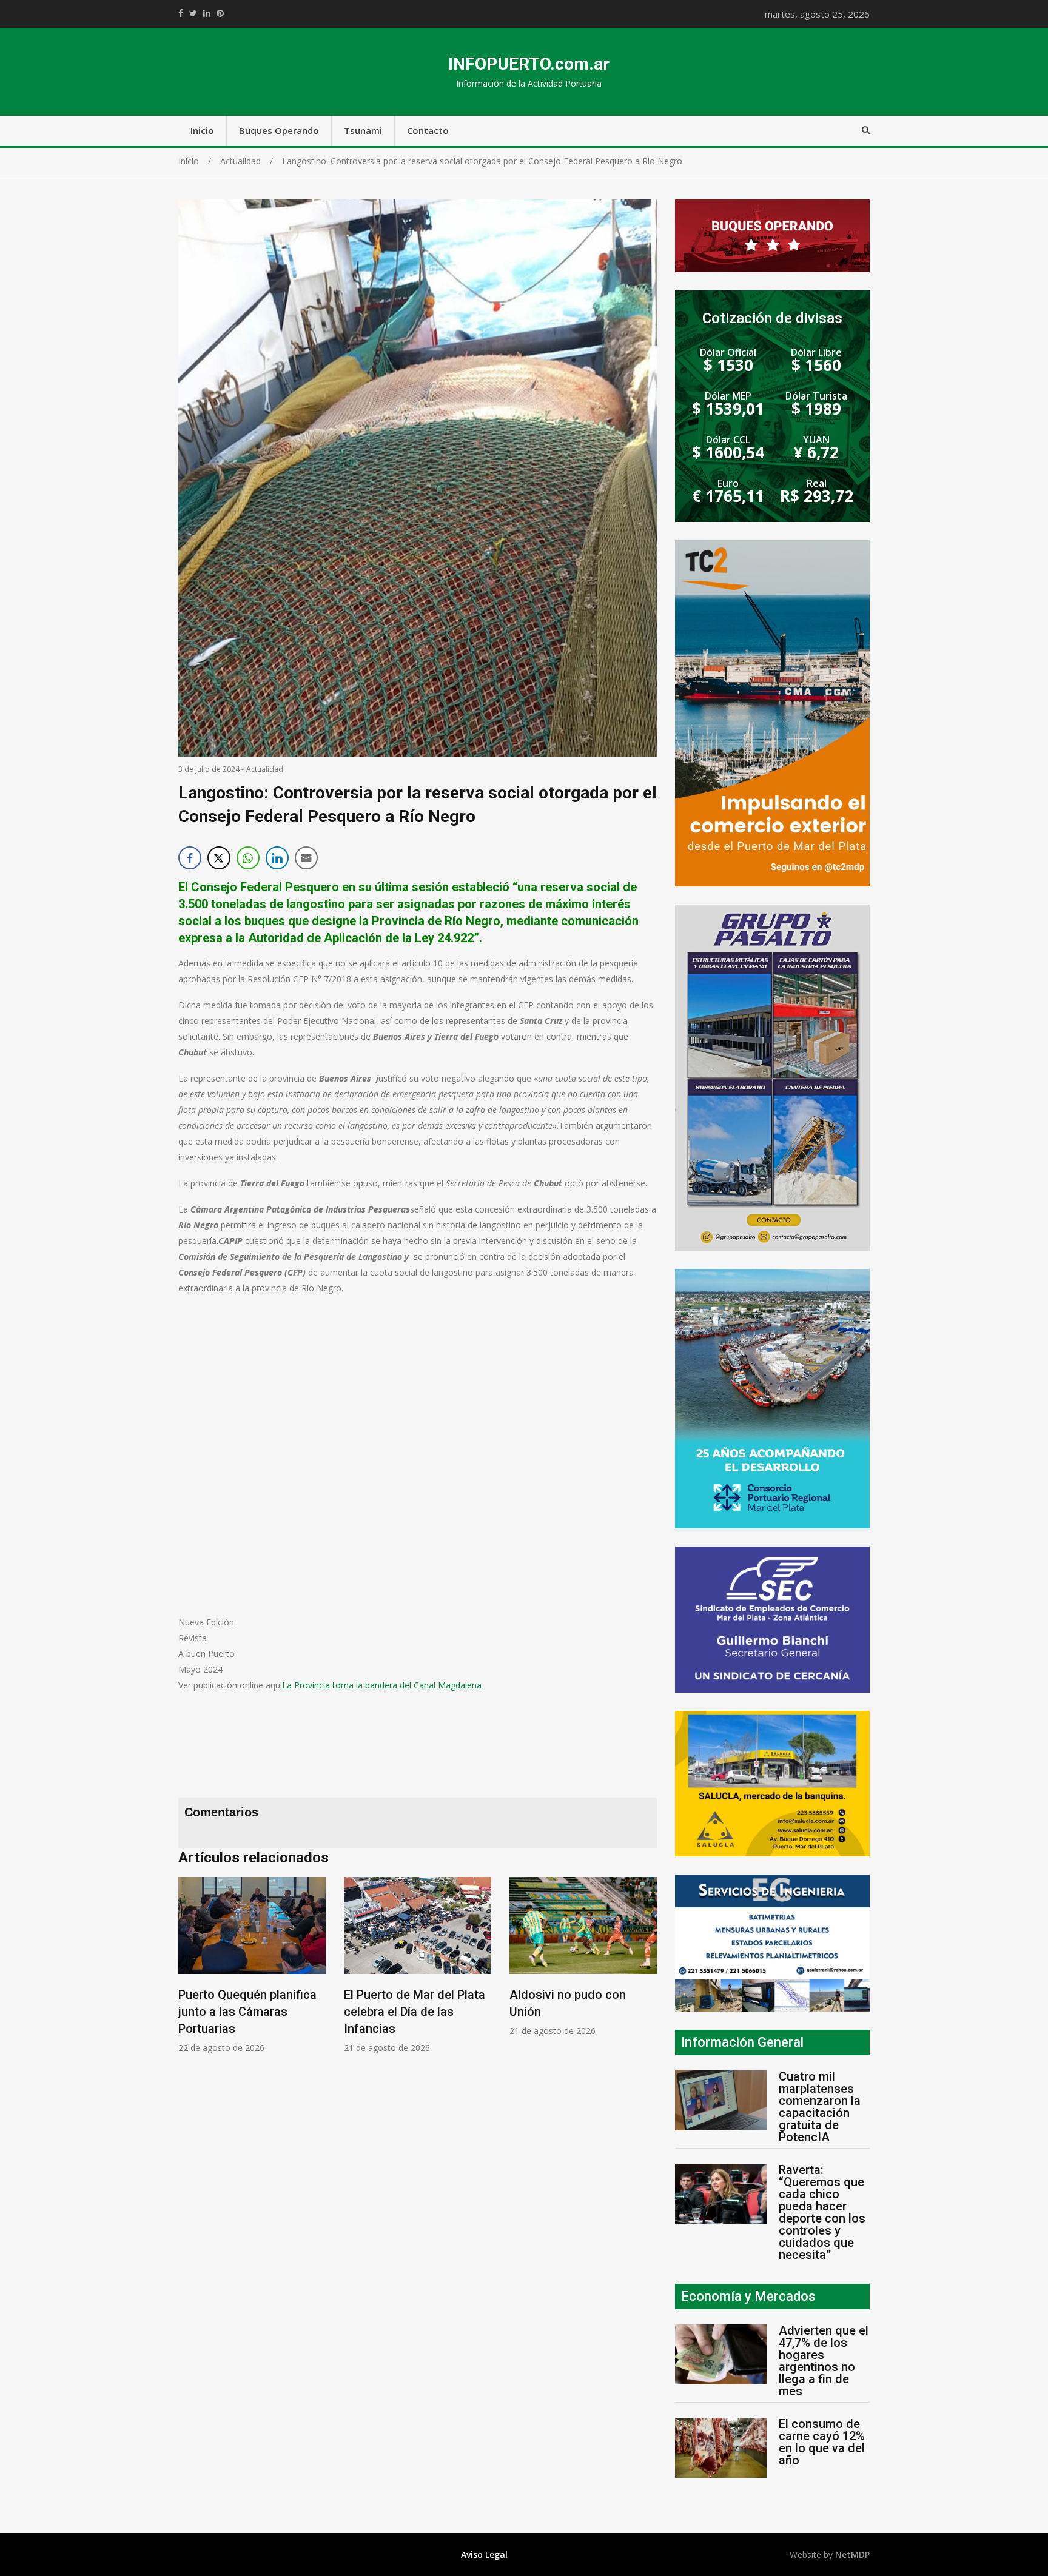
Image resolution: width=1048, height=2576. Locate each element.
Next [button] (645, 1971)
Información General (742, 2042)
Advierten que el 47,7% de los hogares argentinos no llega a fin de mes (824, 2361)
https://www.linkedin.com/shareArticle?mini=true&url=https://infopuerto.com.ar (207, 13)
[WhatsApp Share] (248, 858)
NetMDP (852, 2554)
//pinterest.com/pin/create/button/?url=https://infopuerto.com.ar (220, 13)
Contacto (428, 130)
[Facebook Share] (190, 858)
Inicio (202, 130)
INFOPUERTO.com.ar (529, 64)
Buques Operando (279, 130)
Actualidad (265, 769)
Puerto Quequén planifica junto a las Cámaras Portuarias (247, 2012)
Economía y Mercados (748, 2296)
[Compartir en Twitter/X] (219, 858)
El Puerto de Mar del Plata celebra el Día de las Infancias (415, 2012)
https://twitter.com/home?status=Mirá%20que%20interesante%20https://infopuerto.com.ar (193, 13)
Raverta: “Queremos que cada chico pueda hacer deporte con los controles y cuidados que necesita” (822, 2212)
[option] (252, 1965)
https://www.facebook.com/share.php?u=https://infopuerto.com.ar (181, 13)
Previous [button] (190, 1971)
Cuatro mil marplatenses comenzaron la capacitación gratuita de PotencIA (820, 2107)
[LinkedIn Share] (277, 858)
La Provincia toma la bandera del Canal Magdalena (382, 1685)
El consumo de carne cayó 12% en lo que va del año (822, 2442)
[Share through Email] (306, 858)
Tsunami (363, 130)
